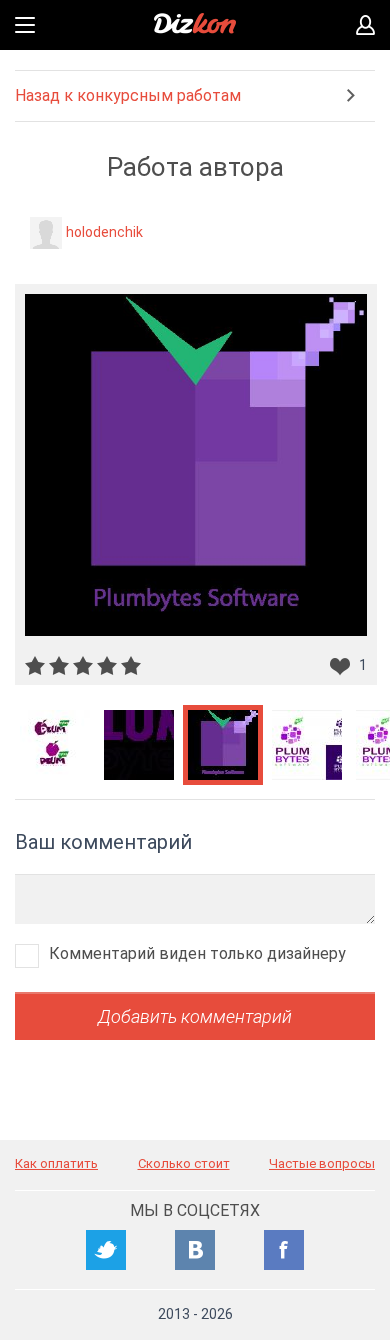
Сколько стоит (184, 1163)
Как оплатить (56, 1163)
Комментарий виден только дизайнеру (197, 953)
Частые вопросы (322, 1163)
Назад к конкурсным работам (128, 95)
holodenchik (104, 232)
